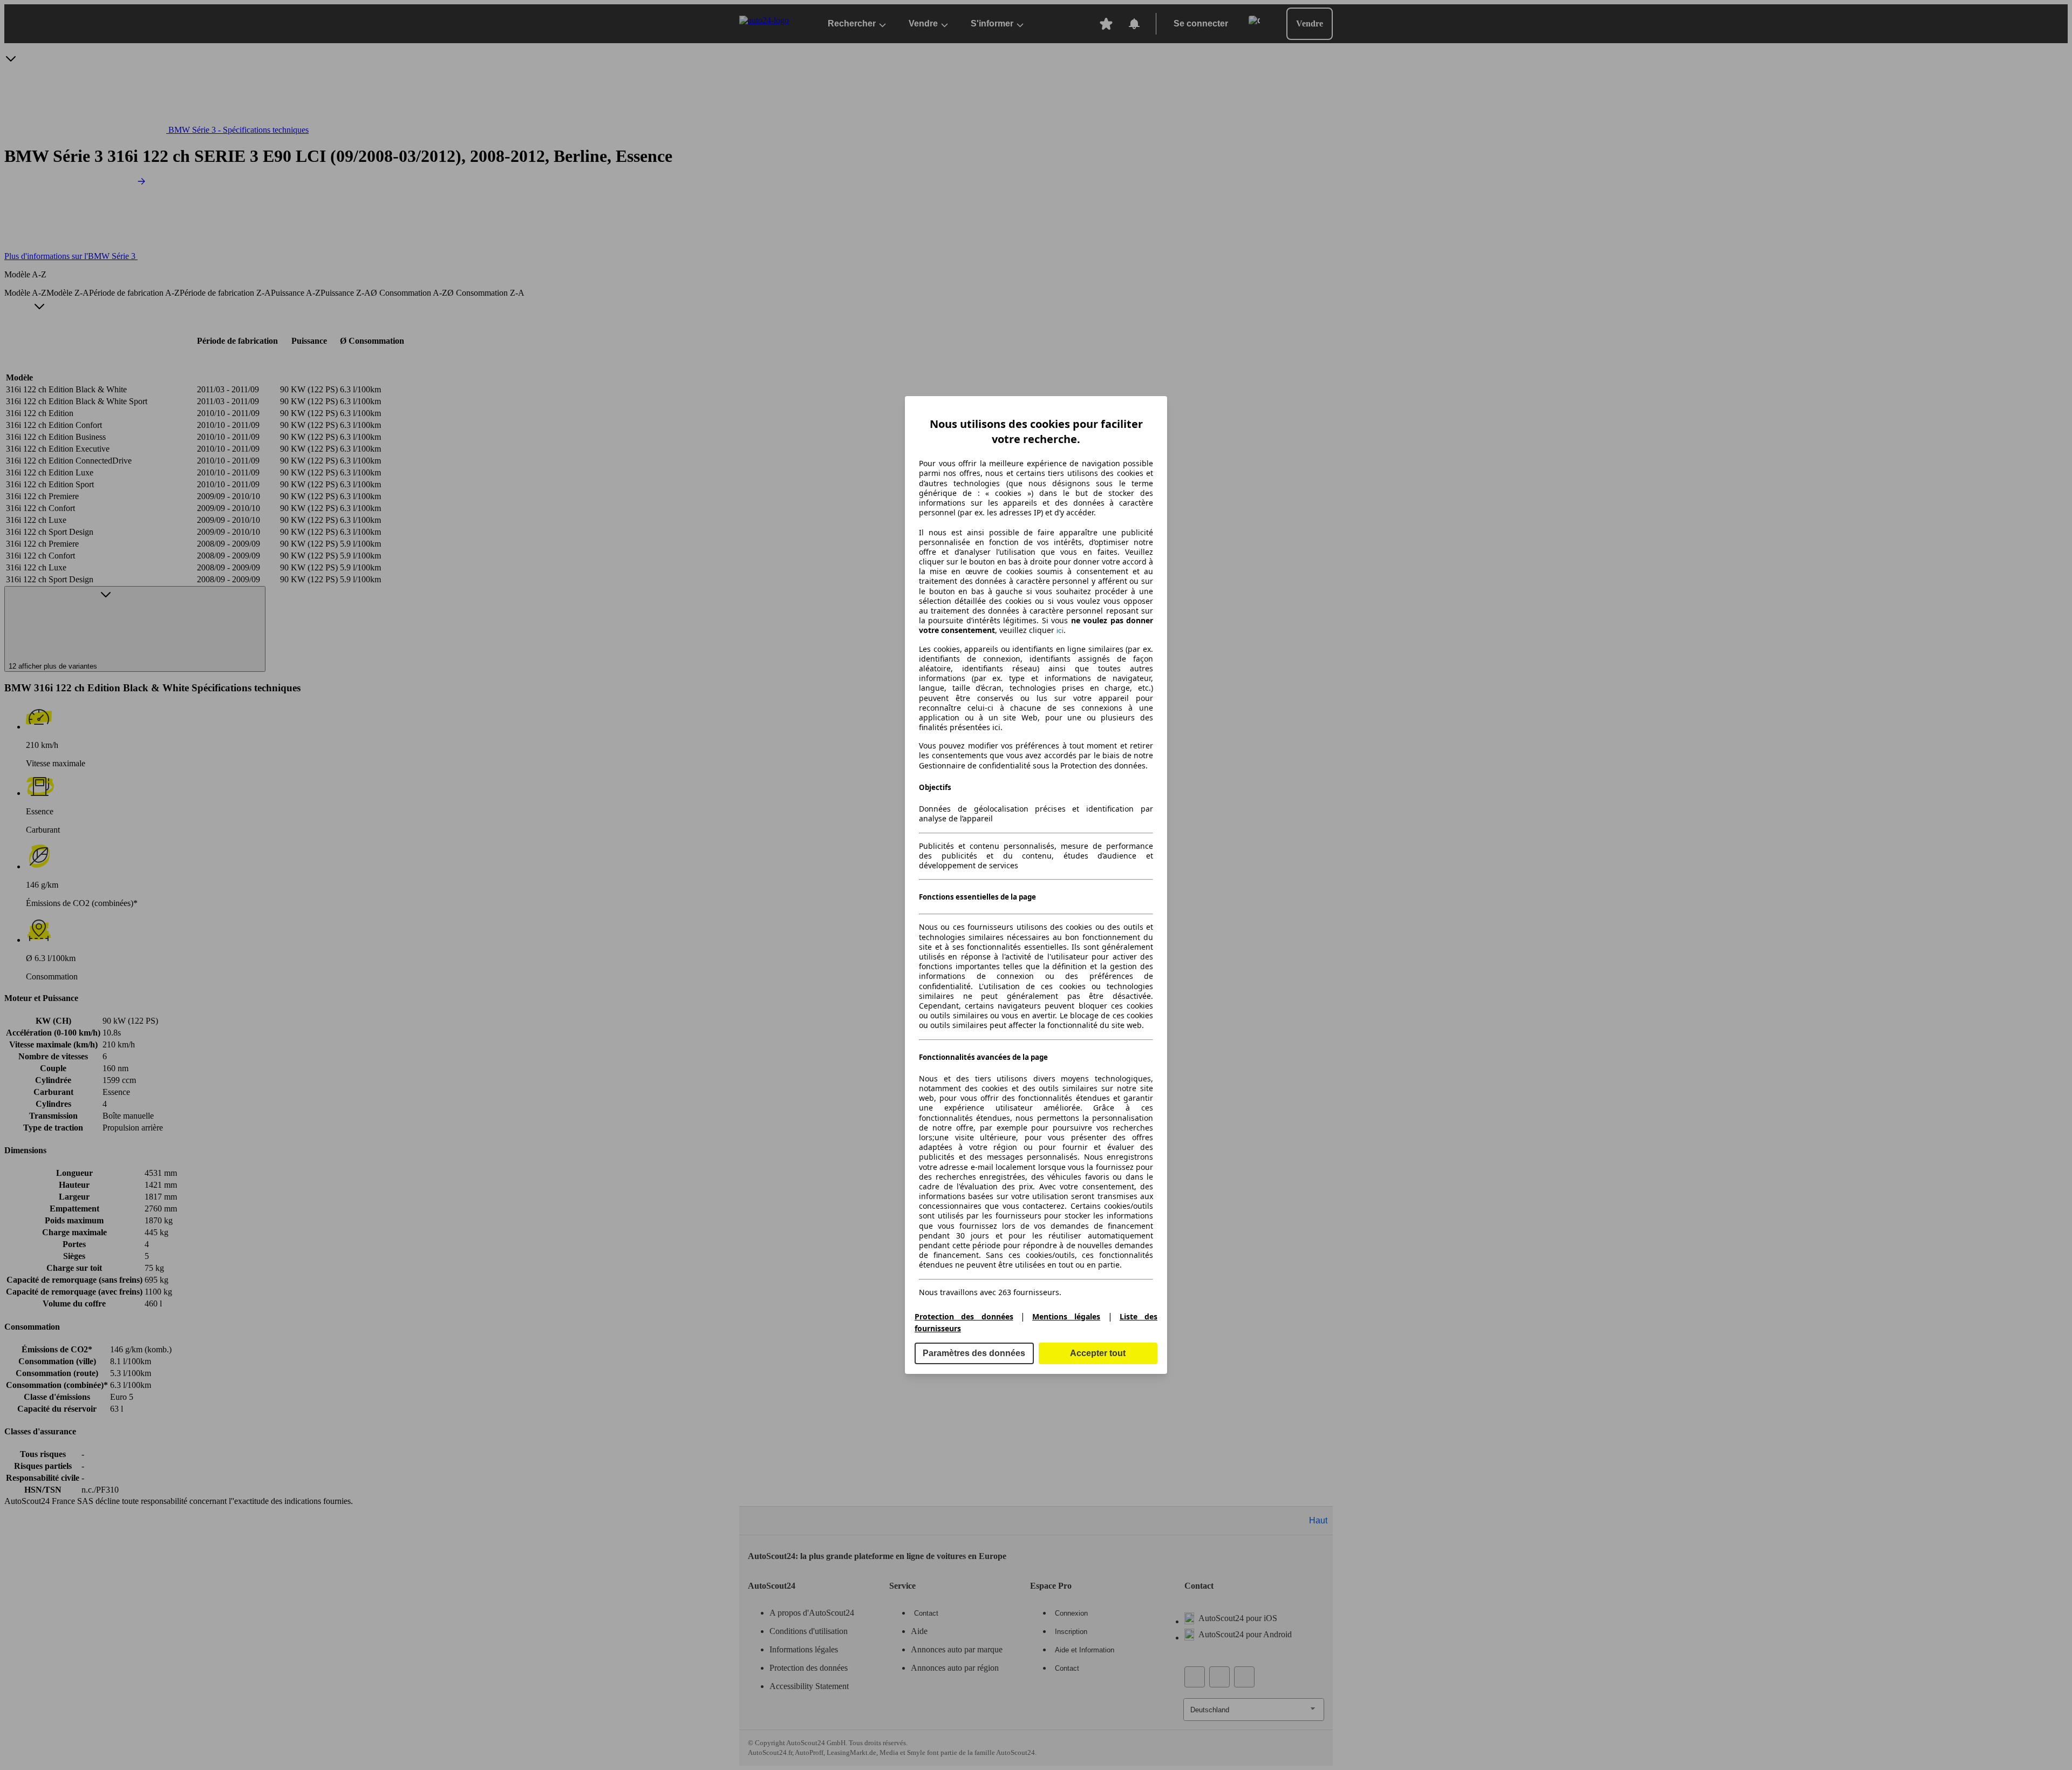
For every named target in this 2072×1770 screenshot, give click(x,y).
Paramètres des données (974, 1353)
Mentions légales (1066, 1316)
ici (1060, 631)
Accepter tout (1098, 1353)
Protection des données (964, 1316)
